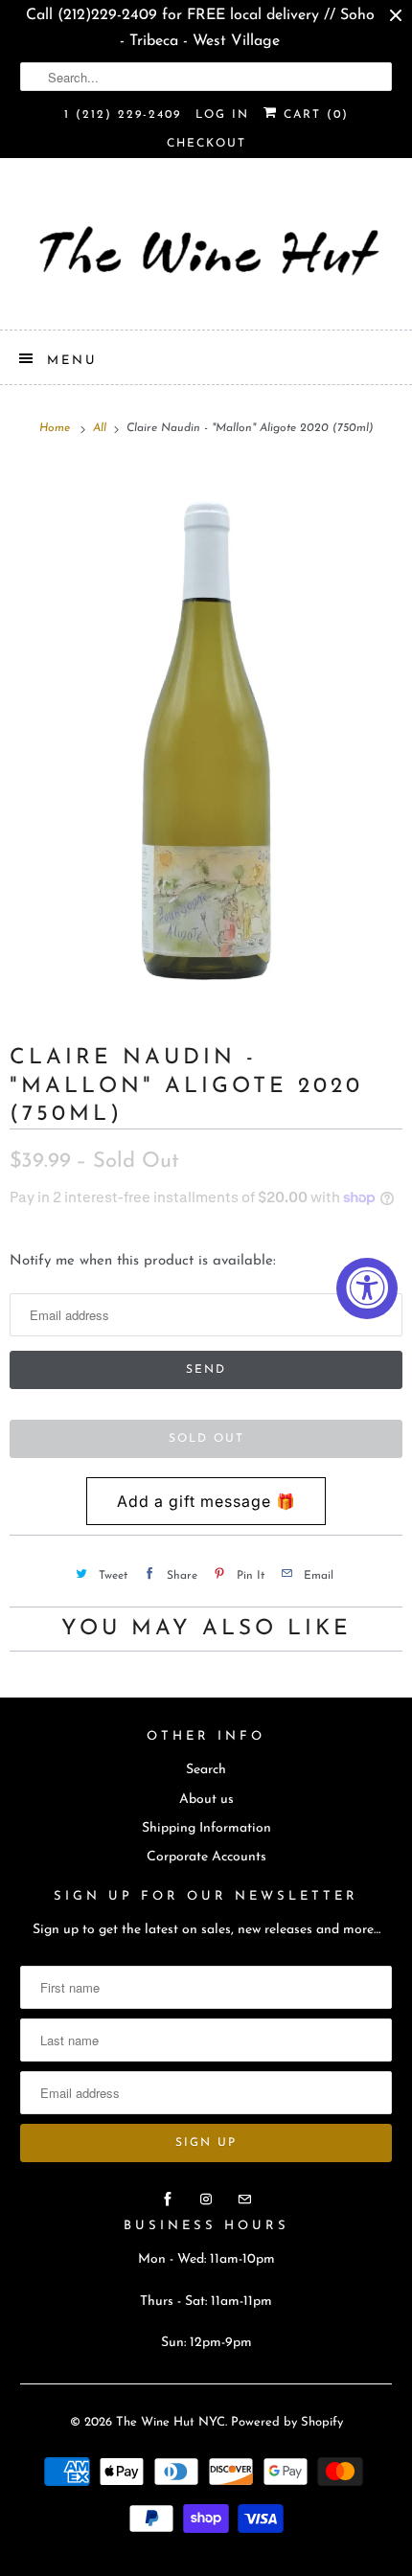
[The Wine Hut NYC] (206, 251)
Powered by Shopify (287, 2422)
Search (206, 1770)
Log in (222, 115)
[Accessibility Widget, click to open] (367, 1288)
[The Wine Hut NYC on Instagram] (206, 2200)
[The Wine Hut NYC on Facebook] (168, 2200)
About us (206, 1800)
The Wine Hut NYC (171, 2422)
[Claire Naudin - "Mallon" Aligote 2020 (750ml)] (206, 733)
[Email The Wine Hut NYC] (244, 2200)
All (102, 428)
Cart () (313, 115)
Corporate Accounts (206, 1857)
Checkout (206, 144)
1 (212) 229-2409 (123, 115)
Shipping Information (206, 1828)
